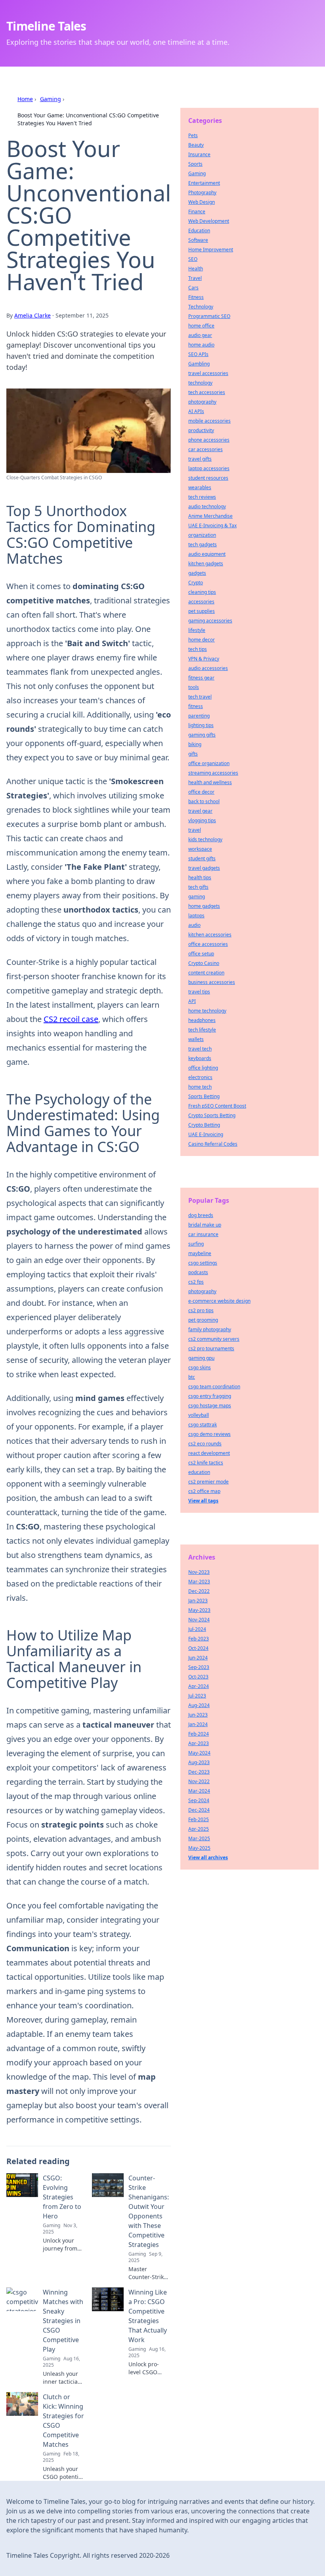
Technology (201, 307)
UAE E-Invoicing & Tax (212, 525)
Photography (202, 192)
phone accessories (209, 440)
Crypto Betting (204, 1125)
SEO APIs (198, 354)
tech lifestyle (202, 1030)
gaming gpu (201, 1358)
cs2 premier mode (208, 1482)
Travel (195, 278)
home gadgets (204, 906)
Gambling (199, 364)
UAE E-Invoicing (206, 1134)
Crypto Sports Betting (212, 1115)
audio (194, 925)
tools (194, 687)
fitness (196, 706)
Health (196, 269)
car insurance (203, 1234)
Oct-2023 (198, 1677)
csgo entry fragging (210, 1396)
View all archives (208, 1857)
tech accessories (207, 392)
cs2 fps (196, 1282)
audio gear (200, 335)
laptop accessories (209, 468)
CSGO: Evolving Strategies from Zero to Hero (62, 2197)
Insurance (199, 154)
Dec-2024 (199, 1810)
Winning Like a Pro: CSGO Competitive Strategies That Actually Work (148, 2316)
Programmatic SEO (209, 316)
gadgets (197, 573)
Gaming (51, 99)
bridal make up (205, 1225)
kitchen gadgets (206, 564)
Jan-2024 (198, 1724)
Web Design (202, 202)
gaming (197, 897)
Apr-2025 (199, 1829)
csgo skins (200, 1367)
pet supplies (202, 611)
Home (25, 99)
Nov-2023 (199, 1572)
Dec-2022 (199, 1591)
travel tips (199, 992)
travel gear (200, 811)
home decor (202, 640)
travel (195, 830)
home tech (200, 1087)
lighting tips (201, 725)
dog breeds (201, 1215)
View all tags (203, 1501)
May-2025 (199, 1848)
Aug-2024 (199, 1705)
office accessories (208, 944)
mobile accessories (209, 421)
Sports (195, 164)
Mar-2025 (199, 1838)
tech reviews (202, 497)
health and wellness (210, 782)
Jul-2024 (197, 1629)
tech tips (198, 649)
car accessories (206, 449)
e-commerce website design (219, 1301)
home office (201, 326)
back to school (204, 801)
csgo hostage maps (210, 1406)
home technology (207, 1011)
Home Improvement (211, 250)
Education (199, 231)
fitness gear (201, 678)
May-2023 (199, 1610)
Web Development (209, 221)
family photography (210, 1329)
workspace (200, 849)
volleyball (199, 1415)
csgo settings (203, 1263)
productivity (201, 430)
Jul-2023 (197, 1696)
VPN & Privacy (204, 659)
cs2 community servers (214, 1339)
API (192, 1001)
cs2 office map (204, 1491)
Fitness (196, 297)
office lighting (203, 1068)
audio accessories (208, 668)
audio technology (207, 506)
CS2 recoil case (71, 1019)
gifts (193, 754)
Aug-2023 (199, 1762)
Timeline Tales (46, 26)
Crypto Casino (204, 963)
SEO (193, 259)
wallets (196, 1039)
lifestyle (197, 630)
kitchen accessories (210, 935)
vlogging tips (202, 820)
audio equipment (207, 554)
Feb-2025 (199, 1819)
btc (192, 1377)
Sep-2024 (199, 1800)
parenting (199, 716)
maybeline (200, 1253)
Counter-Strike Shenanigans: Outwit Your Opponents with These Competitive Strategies (149, 2211)
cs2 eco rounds (205, 1444)
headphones (202, 1020)
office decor (201, 792)
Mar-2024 (199, 1791)
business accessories (212, 982)
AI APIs (196, 411)
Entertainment (204, 183)
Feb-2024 (199, 1734)
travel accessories (208, 373)
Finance (197, 211)
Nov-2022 (199, 1781)
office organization (209, 763)
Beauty (196, 145)
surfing (196, 1244)
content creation (206, 973)
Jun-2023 (198, 1715)
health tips (200, 877)
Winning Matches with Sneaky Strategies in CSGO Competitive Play (63, 2321)
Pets (193, 135)
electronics (200, 1077)
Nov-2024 (199, 1620)
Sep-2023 (199, 1667)
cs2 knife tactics (206, 1463)
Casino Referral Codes (213, 1144)
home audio (201, 345)
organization (202, 535)
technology (200, 383)
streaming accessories (213, 773)
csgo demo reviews (209, 1434)
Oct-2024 (198, 1648)
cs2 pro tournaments (211, 1348)
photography (202, 402)
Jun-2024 (198, 1658)
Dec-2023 (199, 1772)
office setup (201, 954)
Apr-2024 (199, 1686)
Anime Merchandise (210, 516)
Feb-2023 (199, 1639)
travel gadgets (204, 868)
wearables (200, 487)
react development (209, 1453)
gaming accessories (210, 621)
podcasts (198, 1272)
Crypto (196, 583)
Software (198, 240)
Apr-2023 (199, 1743)
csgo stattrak (203, 1425)
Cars (193, 288)
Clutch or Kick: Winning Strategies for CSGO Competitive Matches (63, 2421)
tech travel (200, 697)
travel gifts (200, 459)
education (199, 1472)
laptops (196, 916)
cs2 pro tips (201, 1310)
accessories (201, 602)
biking (195, 744)
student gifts (202, 858)
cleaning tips (202, 592)
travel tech (200, 1049)
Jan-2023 (198, 1601)
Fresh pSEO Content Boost (217, 1106)
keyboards (200, 1058)
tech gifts (198, 887)
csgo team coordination (214, 1387)
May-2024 (199, 1753)
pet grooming (203, 1320)
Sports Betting (204, 1096)
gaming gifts (202, 735)
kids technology (205, 839)
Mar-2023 (199, 1582)
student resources (208, 478)
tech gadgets (203, 544)
